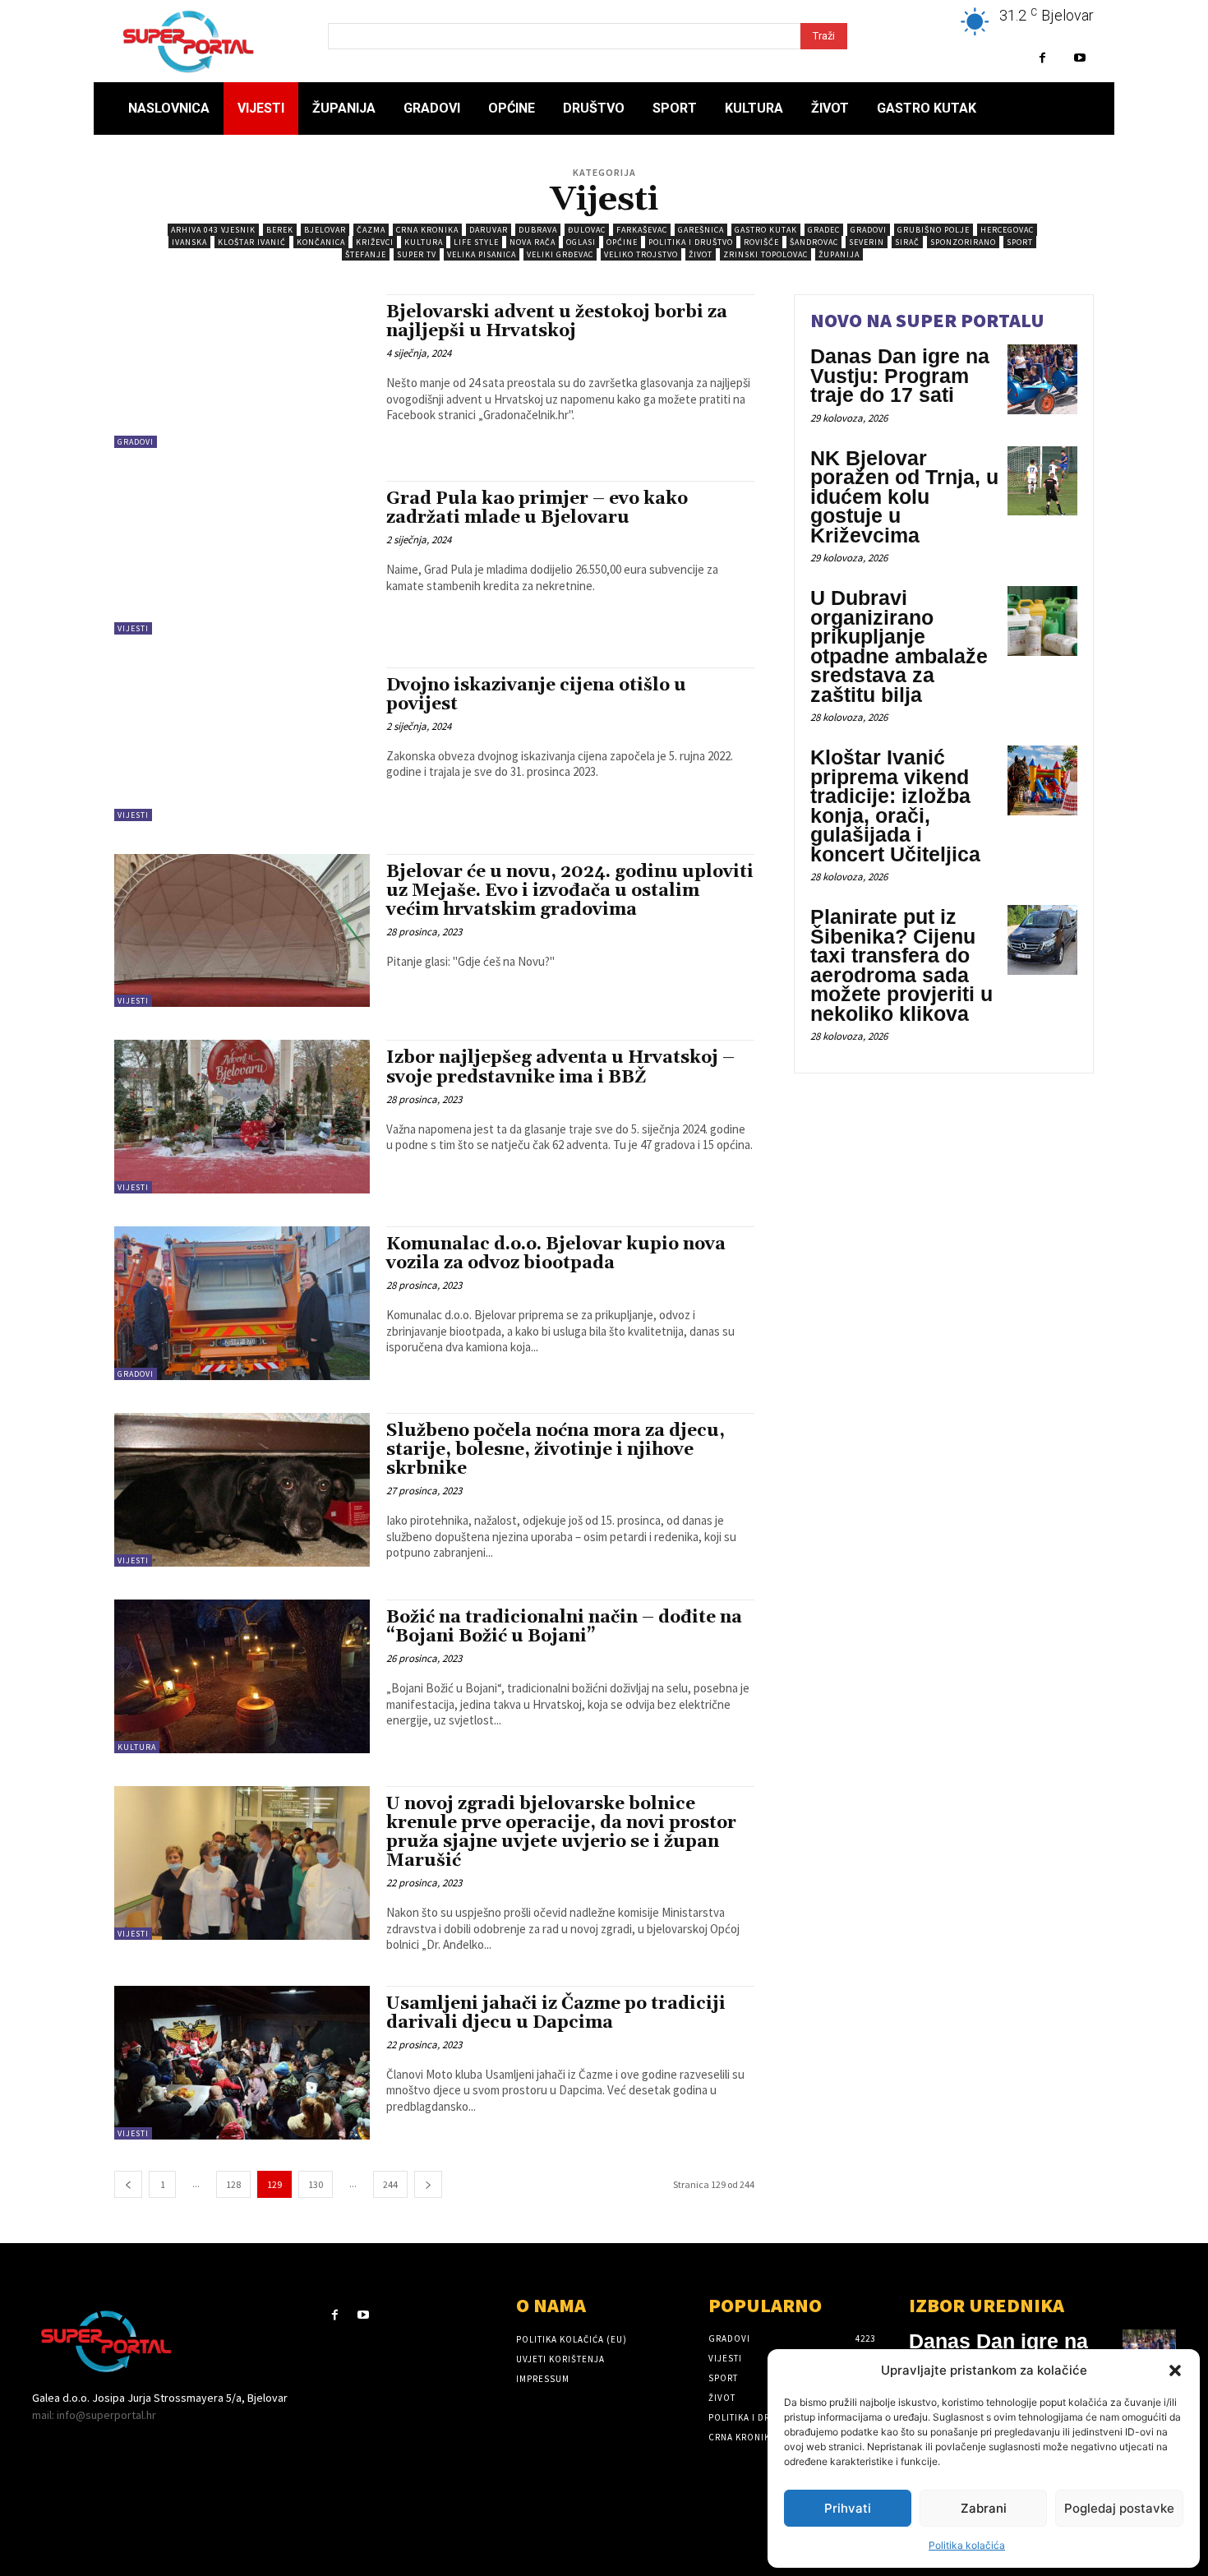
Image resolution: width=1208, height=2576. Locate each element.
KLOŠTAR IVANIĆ (252, 242)
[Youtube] (1079, 58)
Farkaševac (642, 230)
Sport (1020, 242)
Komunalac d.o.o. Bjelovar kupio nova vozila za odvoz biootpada (556, 1254)
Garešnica (701, 230)
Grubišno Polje (934, 230)
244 (390, 2184)
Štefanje (366, 254)
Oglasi (581, 242)
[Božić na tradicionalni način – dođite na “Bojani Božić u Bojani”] (242, 1676)
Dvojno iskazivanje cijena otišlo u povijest (536, 695)
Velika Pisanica (482, 254)
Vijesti (133, 628)
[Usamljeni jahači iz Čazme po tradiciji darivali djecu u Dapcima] (242, 2063)
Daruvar (489, 230)
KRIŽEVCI (375, 242)
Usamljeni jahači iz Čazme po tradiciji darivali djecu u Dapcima (556, 2013)
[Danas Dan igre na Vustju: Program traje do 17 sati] (1042, 379)
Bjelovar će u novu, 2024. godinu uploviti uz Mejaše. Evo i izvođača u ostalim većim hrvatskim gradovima (570, 891)
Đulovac (587, 230)
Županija (839, 254)
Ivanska (189, 242)
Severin (867, 242)
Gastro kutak (766, 230)
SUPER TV (417, 254)
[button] (1175, 2371)
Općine (622, 242)
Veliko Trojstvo (641, 254)
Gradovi (869, 230)
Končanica (321, 242)
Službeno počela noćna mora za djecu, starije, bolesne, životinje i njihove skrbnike (556, 1450)
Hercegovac (1007, 230)
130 (316, 2184)
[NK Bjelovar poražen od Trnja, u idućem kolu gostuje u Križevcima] (1042, 481)
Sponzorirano (963, 242)
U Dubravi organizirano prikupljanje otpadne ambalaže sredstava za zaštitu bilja (899, 646)
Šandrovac (814, 242)
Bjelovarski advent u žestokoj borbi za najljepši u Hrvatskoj (557, 322)
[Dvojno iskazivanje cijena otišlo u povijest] (242, 744)
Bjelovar (325, 230)
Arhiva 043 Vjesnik (213, 230)
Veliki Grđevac (560, 254)
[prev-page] (128, 2184)
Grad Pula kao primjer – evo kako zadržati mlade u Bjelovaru (537, 508)
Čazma (371, 230)
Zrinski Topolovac (765, 254)
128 (233, 2184)
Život (701, 254)
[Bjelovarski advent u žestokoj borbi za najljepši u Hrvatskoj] (242, 371)
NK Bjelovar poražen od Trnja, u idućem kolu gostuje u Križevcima (904, 496)
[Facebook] (1042, 58)
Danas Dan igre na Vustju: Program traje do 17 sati (900, 375)
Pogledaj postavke (1119, 2508)
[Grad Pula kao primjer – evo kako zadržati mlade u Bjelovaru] (242, 558)
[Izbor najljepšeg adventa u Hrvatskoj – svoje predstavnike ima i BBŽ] (242, 1117)
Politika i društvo (691, 242)
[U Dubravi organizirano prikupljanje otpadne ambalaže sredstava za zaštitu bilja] (1042, 621)
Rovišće (761, 242)
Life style (476, 242)
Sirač (907, 242)
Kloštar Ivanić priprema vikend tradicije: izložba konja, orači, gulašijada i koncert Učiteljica (895, 806)
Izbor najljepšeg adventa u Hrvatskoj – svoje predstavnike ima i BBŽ (560, 1067)
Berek (280, 230)
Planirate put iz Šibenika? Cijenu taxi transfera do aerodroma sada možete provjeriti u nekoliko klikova (901, 965)
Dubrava (538, 230)
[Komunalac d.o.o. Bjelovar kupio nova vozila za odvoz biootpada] (242, 1303)
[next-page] (428, 2184)
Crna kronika (427, 230)
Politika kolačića (967, 2545)
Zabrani (984, 2508)
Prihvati (848, 2508)
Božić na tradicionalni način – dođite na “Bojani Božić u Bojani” (564, 1627)
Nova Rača (533, 242)
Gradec (824, 230)
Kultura (424, 242)
